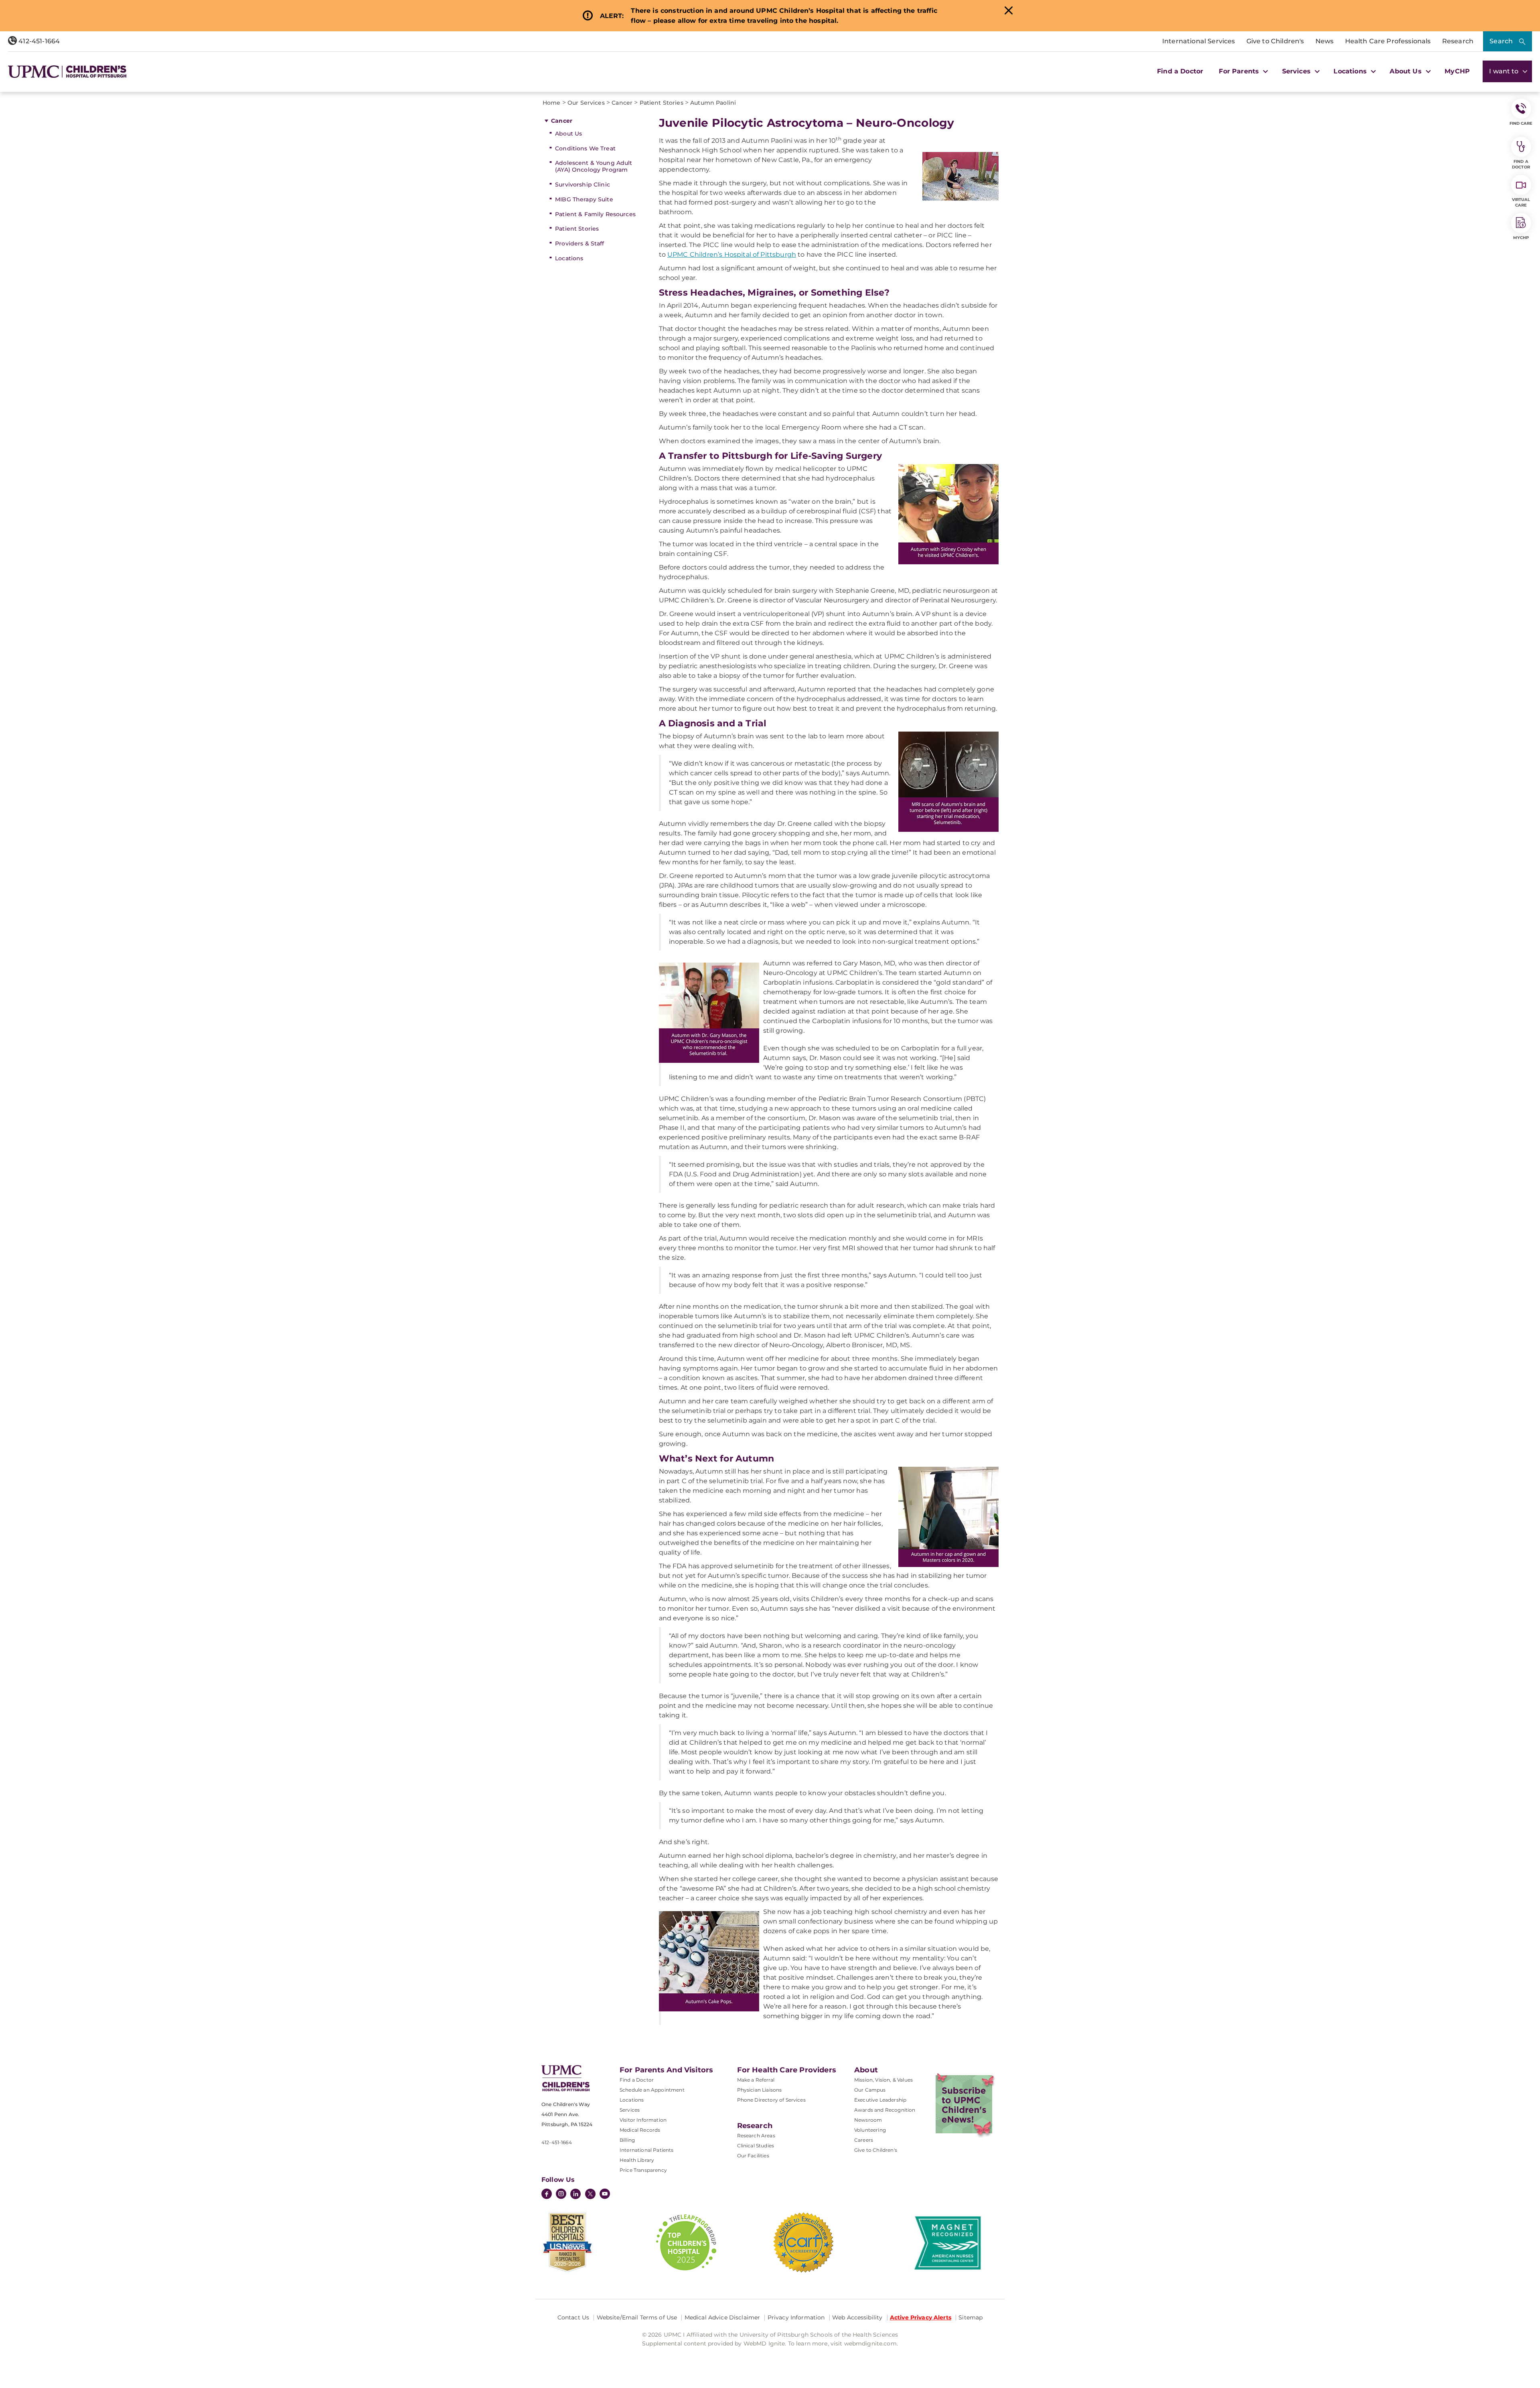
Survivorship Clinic (583, 184)
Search (1501, 41)
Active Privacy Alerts (921, 2317)
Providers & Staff (580, 243)
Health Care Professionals (1388, 41)
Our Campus (870, 2090)
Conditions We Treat (585, 148)
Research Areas (756, 2136)
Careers (864, 2140)
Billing (627, 2140)
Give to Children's (1275, 41)
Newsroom (868, 2120)
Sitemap (971, 2317)
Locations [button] (1351, 71)
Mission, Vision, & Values (883, 2080)
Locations (569, 258)
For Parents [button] (1240, 71)
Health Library (637, 2160)
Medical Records (640, 2130)
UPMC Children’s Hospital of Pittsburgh (732, 254)
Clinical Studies (756, 2146)
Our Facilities (753, 2156)
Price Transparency (643, 2170)
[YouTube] (605, 2195)
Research (1458, 41)
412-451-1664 (38, 41)
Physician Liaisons (760, 2090)
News (1325, 41)
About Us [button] (1406, 71)
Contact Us (573, 2317)
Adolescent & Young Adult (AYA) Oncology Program (594, 166)
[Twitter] (590, 2194)
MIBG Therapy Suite (584, 199)
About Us (568, 134)
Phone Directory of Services (771, 2100)
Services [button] (1297, 71)
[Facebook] (547, 2195)
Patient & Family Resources (595, 214)
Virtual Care (1521, 202)
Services (630, 2110)
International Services (1199, 41)
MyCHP (1457, 71)
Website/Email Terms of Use (637, 2317)
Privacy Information (796, 2317)
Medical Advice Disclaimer (722, 2317)
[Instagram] (561, 2195)
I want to (1505, 71)
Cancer (562, 121)
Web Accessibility (857, 2317)
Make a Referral (756, 2080)
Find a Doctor (1180, 71)
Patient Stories (577, 229)
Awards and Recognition (885, 2110)
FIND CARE (1521, 123)
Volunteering (870, 2130)
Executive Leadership (880, 2100)
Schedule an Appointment (652, 2090)
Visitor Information (643, 2120)
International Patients (647, 2150)
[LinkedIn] (575, 2195)
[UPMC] (67, 72)
